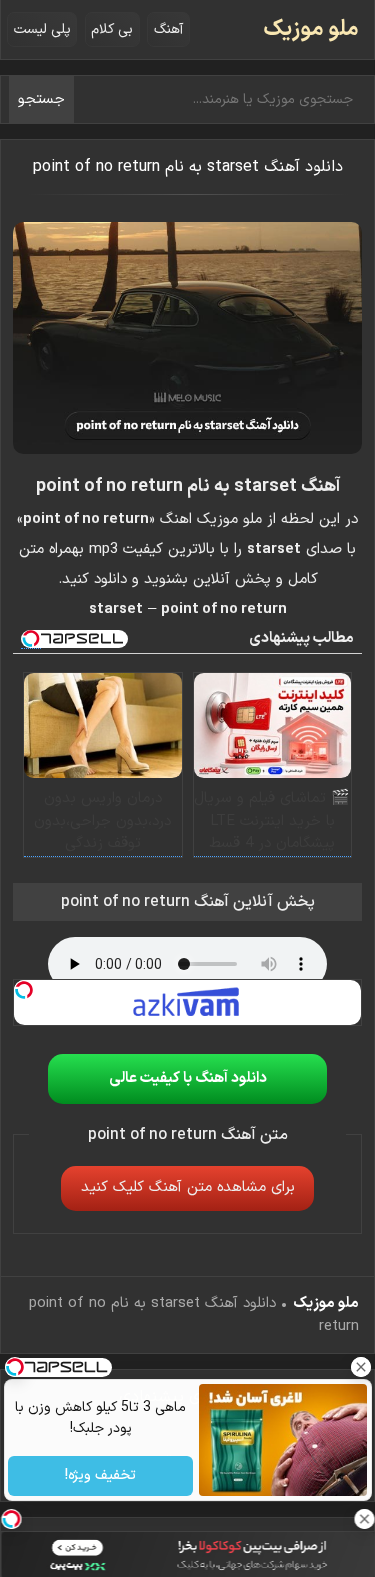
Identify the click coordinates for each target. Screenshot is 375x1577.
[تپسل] (24, 990)
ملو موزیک (311, 29)
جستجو (41, 99)
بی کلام (112, 29)
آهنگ (168, 29)
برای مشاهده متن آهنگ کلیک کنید (188, 1187)
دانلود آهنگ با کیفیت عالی (188, 1078)
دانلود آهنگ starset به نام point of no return (188, 167)
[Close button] (360, 1367)
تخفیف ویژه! (100, 1476)
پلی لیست (42, 29)
